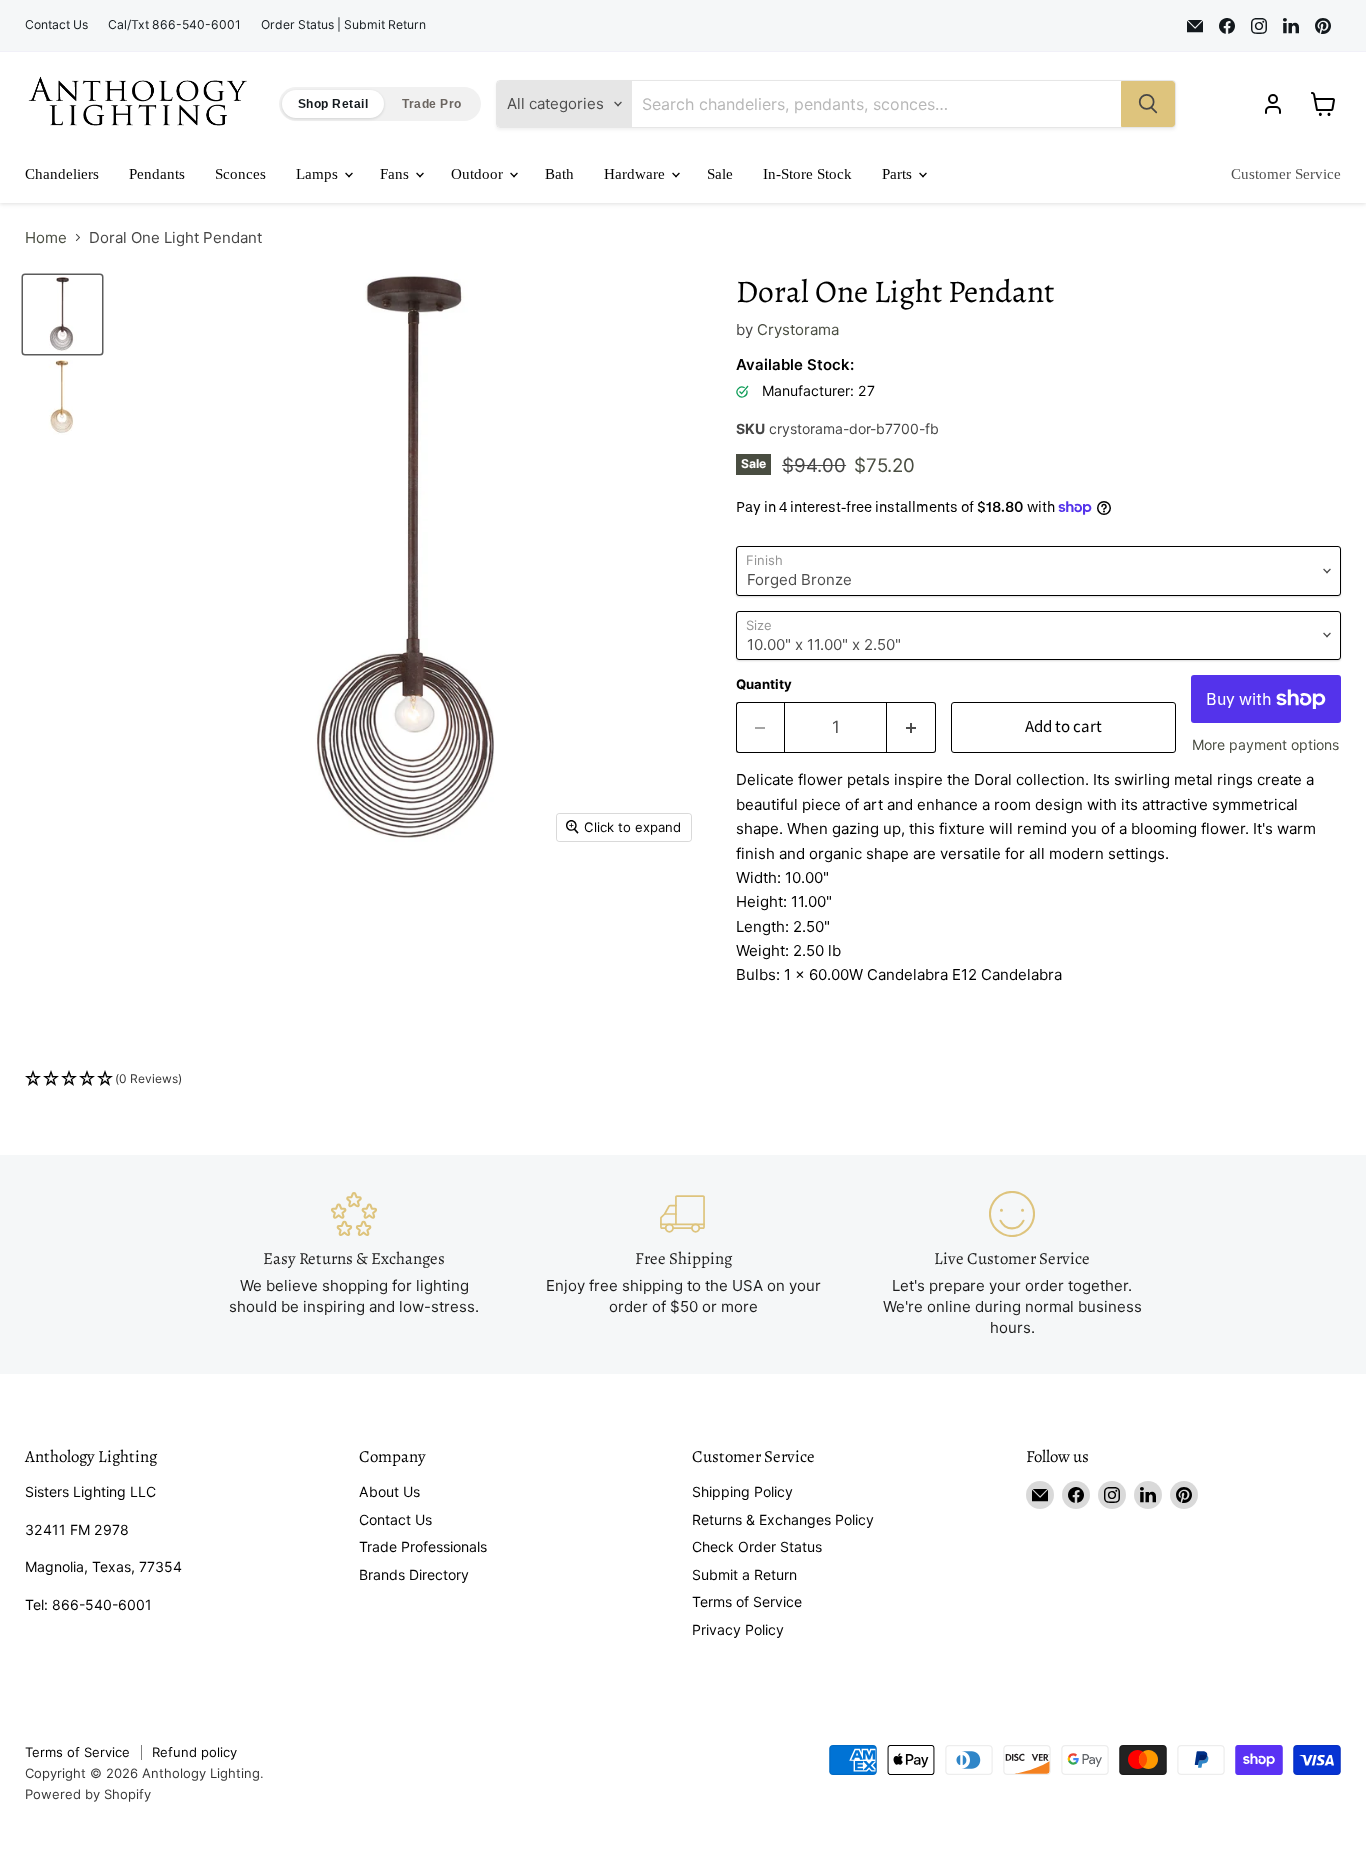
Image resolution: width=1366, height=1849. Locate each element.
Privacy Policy (738, 1629)
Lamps (319, 174)
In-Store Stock (807, 174)
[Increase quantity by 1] (911, 727)
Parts (899, 174)
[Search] (1148, 104)
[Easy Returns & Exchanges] (354, 1264)
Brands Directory (414, 1574)
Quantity (764, 684)
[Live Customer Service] (1012, 1264)
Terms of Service (747, 1601)
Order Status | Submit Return (343, 25)
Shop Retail (333, 104)
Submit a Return (744, 1574)
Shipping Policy (742, 1491)
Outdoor (479, 174)
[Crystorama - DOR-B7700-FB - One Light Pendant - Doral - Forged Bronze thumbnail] (62, 314)
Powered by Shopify (88, 1794)
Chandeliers (62, 174)
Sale (720, 174)
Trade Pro (431, 104)
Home (46, 237)
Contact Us (56, 25)
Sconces (240, 174)
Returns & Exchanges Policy (783, 1519)
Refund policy (194, 1752)
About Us (389, 1491)
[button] (683, 1079)
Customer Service (1286, 174)
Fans (396, 174)
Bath (559, 174)
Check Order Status (757, 1546)
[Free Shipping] (683, 1264)
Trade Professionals (423, 1546)
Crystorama (798, 329)
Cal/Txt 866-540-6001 (174, 25)
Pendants (157, 174)
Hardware (636, 174)
